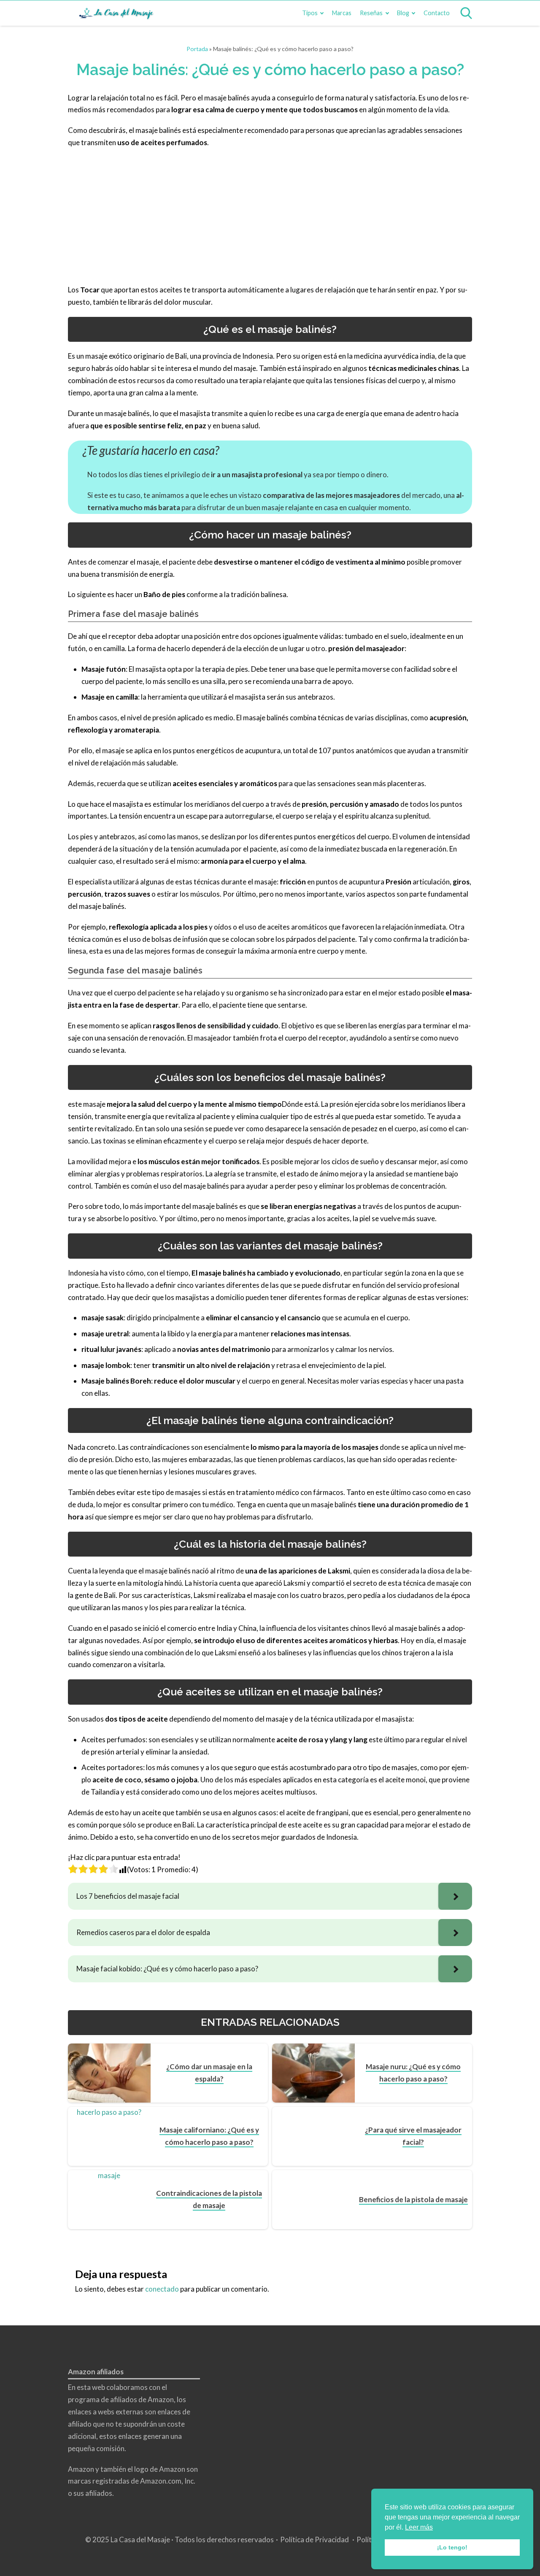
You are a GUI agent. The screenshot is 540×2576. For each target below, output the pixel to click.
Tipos (310, 13)
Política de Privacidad (315, 2540)
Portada (197, 49)
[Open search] (466, 13)
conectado (162, 2289)
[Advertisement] (270, 216)
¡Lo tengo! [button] (452, 2547)
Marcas (342, 13)
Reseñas (371, 13)
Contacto (437, 13)
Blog (403, 13)
